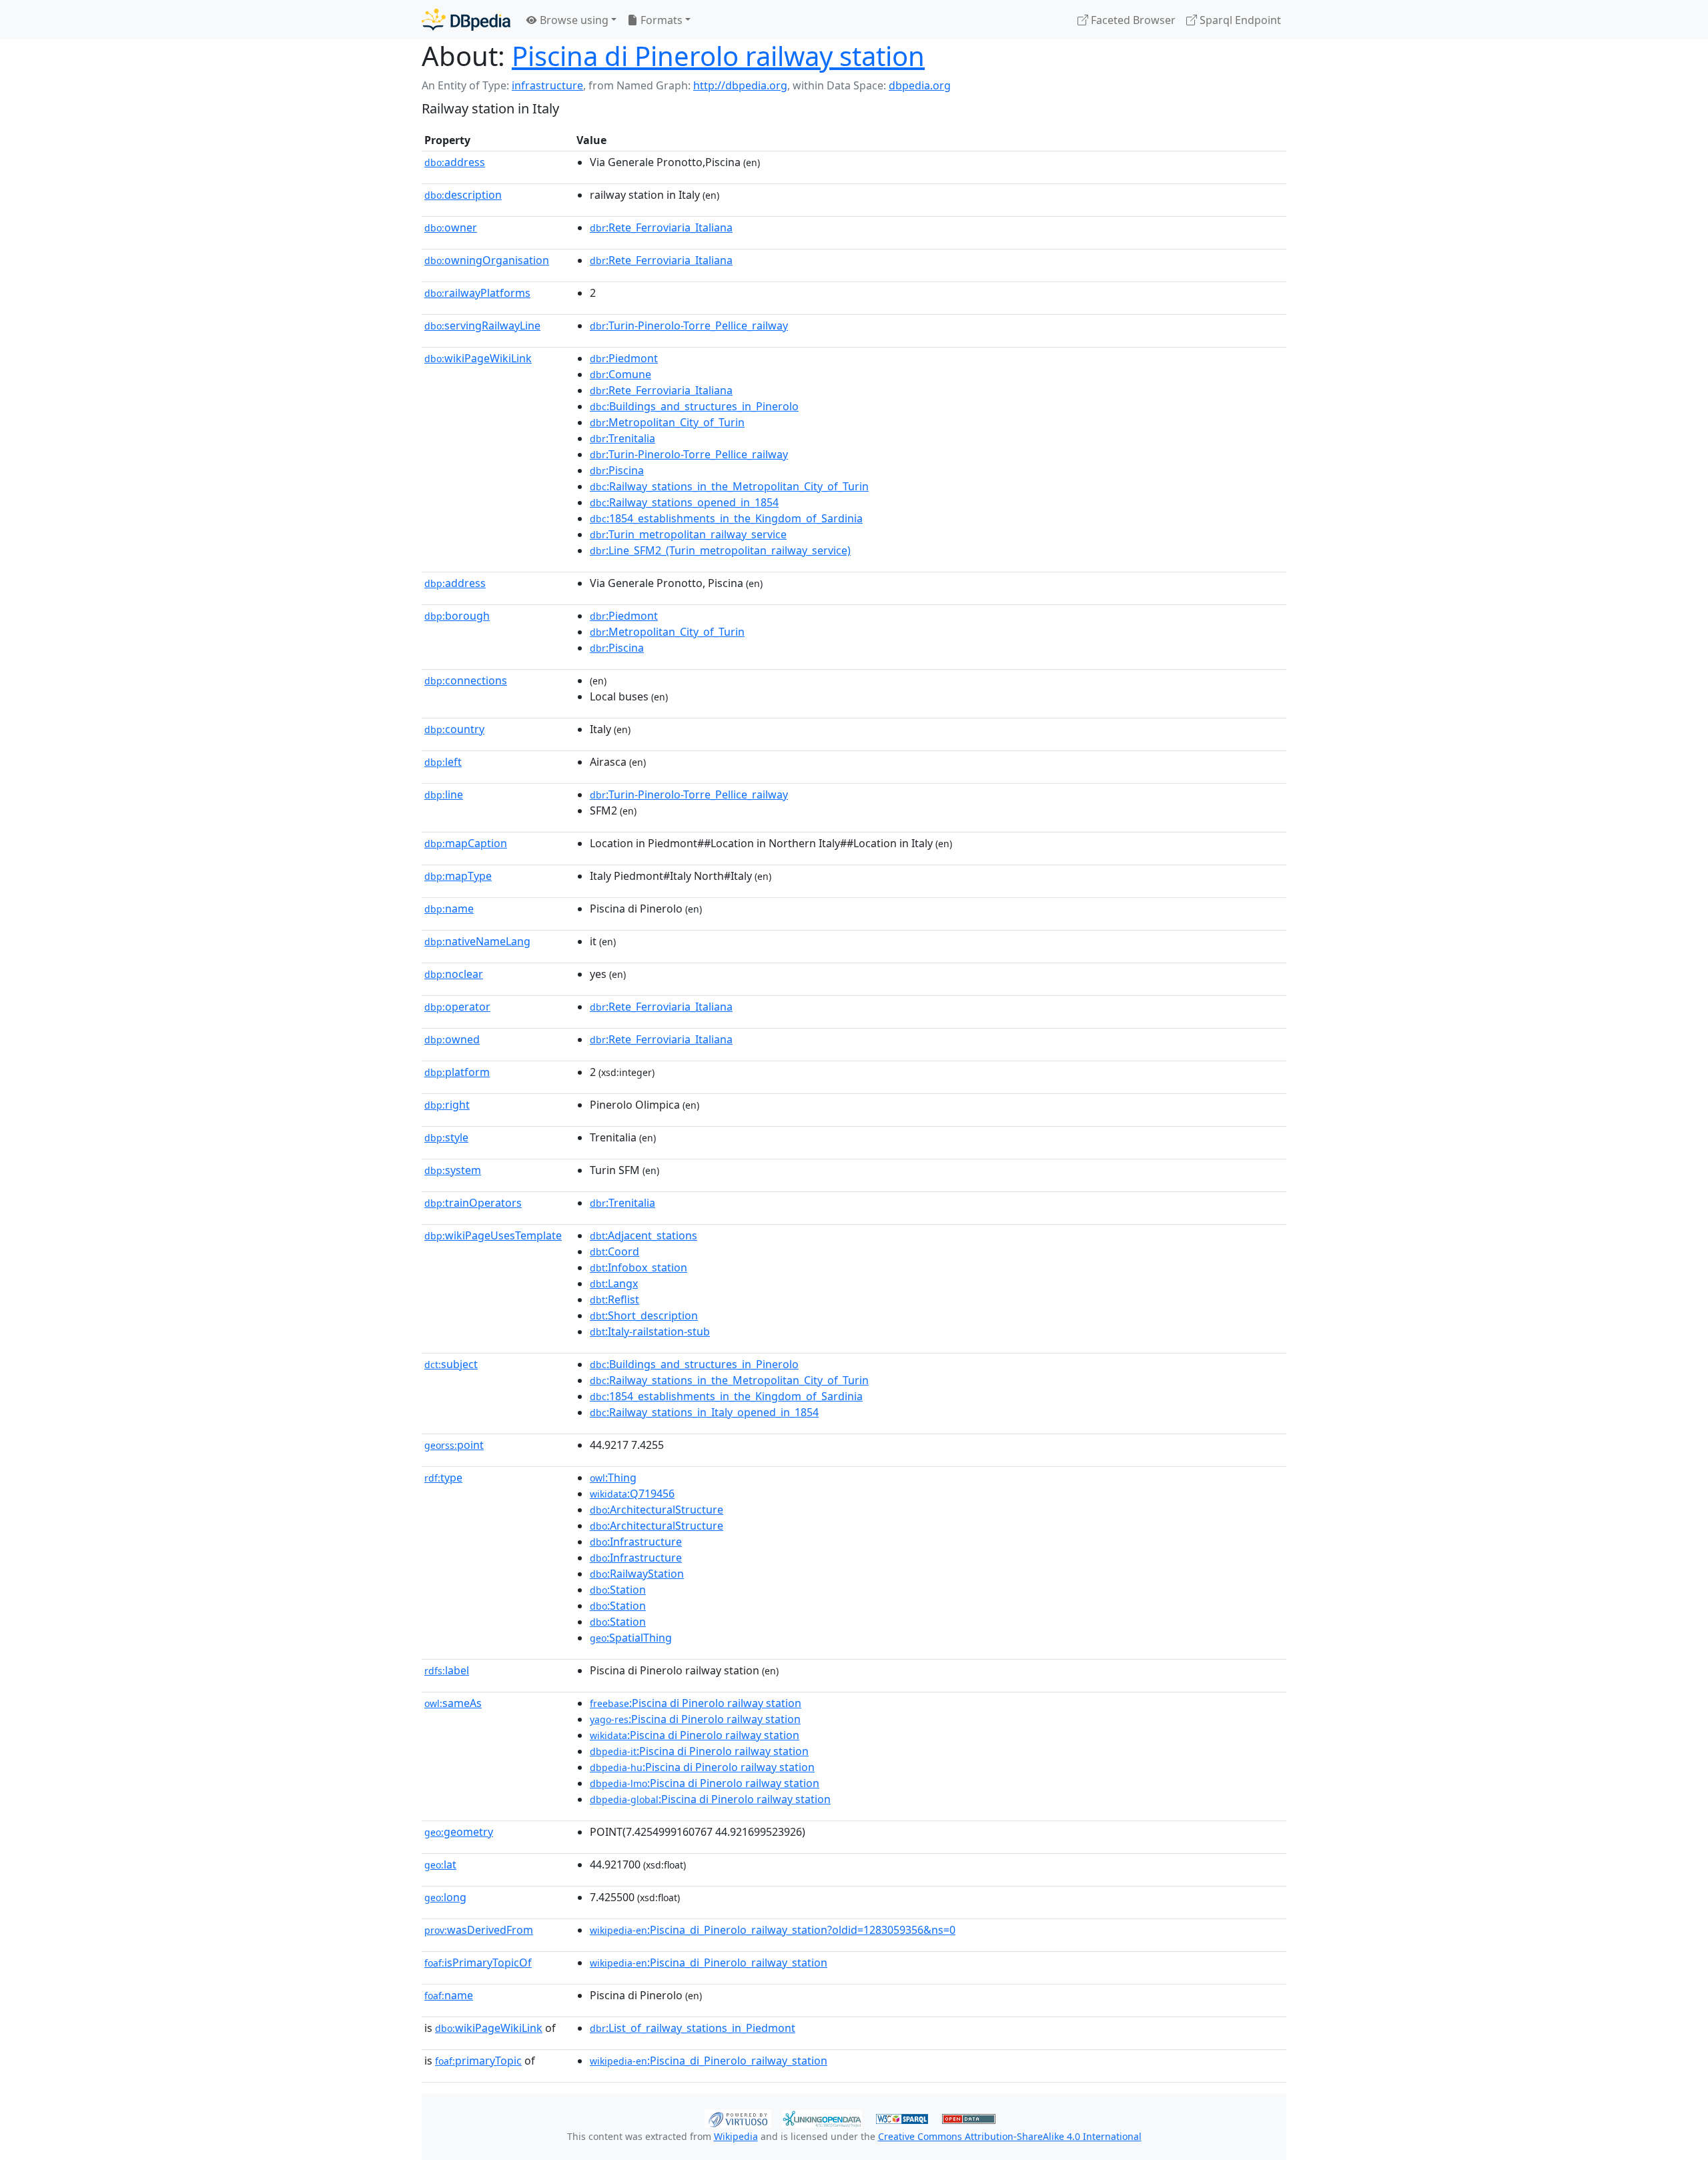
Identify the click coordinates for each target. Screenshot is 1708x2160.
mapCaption (466, 843)
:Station (618, 1590)
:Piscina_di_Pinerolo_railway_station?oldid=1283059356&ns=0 (773, 1930)
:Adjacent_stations (644, 1235)
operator (457, 1007)
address (455, 162)
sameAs (453, 1703)
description (463, 195)
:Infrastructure (636, 1542)
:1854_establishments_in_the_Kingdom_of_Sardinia (726, 518)
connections (466, 680)
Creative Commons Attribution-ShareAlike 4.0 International (1010, 2136)
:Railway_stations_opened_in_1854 (684, 502)
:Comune (620, 374)
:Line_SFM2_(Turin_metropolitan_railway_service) (720, 550)
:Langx (614, 1283)
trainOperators (473, 1203)
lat (440, 1864)
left (443, 762)
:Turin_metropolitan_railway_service (688, 534)
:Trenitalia (622, 438)
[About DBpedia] (466, 20)
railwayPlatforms (477, 293)
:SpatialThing (631, 1638)
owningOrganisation (487, 260)
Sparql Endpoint (1239, 20)
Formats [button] (660, 20)
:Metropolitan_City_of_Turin (667, 422)
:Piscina (617, 470)
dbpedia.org (920, 85)
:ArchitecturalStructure (657, 1510)
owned (452, 1039)
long (445, 1897)
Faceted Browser (1132, 20)
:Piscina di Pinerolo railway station (696, 1703)
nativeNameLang (477, 941)
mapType (458, 876)
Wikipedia (736, 2136)
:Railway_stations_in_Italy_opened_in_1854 (704, 1412)
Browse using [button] (573, 20)
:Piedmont (624, 358)
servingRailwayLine (482, 326)
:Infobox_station (638, 1267)
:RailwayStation (637, 1574)
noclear (454, 974)
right (447, 1105)
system (453, 1170)
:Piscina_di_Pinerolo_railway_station (709, 1963)
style (446, 1137)
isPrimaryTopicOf (478, 1963)
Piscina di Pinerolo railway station (718, 56)
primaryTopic (478, 2061)
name (449, 909)
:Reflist (614, 1299)
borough (457, 616)
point (454, 1445)
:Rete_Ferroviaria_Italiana (661, 227)
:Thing (613, 1478)
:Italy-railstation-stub (650, 1331)
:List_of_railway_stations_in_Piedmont (693, 2028)
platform (457, 1072)
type (443, 1478)
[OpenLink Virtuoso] (738, 2117)
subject (451, 1364)
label (447, 1670)
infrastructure (547, 85)
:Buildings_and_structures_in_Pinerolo (694, 406)
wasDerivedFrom (479, 1930)
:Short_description (644, 1315)
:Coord (614, 1251)
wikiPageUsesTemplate (493, 1235)
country (454, 729)
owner (451, 227)
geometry (459, 1832)
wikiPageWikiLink (478, 358)
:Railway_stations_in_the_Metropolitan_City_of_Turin (729, 486)
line (444, 794)
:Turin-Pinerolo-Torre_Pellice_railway (689, 326)
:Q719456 (632, 1494)
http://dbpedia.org (740, 85)
